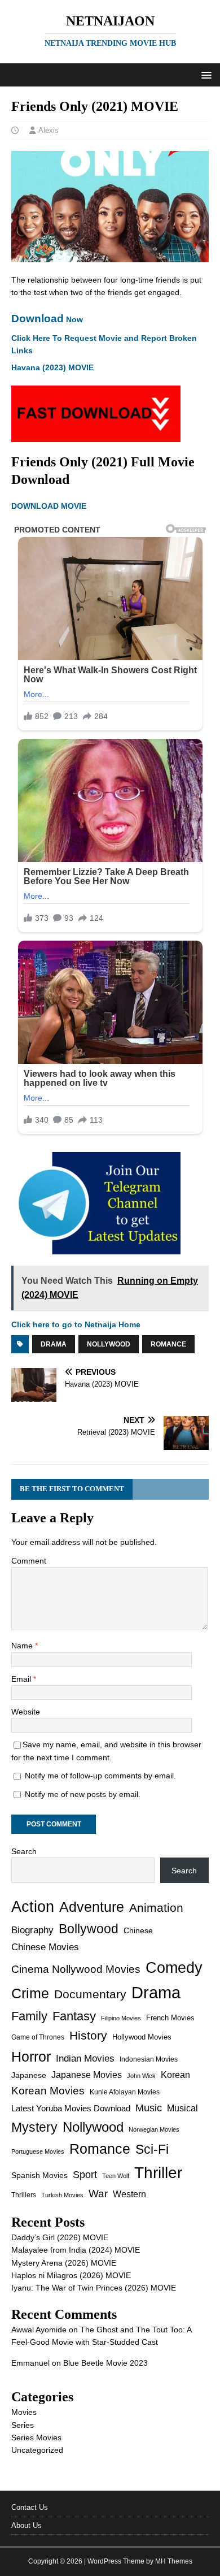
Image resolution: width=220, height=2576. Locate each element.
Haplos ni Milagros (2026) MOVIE (71, 2275)
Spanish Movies (39, 2175)
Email (22, 1679)
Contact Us (30, 2507)
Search (24, 1851)
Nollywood (109, 1344)
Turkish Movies (62, 2195)
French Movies (170, 2018)
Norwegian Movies (154, 2129)
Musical (182, 2108)
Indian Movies (85, 2058)
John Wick (141, 2076)
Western (129, 2194)
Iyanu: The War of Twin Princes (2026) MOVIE (94, 2288)
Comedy (174, 1967)
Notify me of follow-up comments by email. (100, 1776)
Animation (156, 1908)
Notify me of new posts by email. (83, 1794)
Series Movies (36, 2438)
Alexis (49, 130)
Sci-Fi (152, 2149)
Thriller (158, 2173)
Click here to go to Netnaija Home (76, 1324)
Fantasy (74, 2016)
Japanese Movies (87, 2075)
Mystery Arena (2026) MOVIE (64, 2263)
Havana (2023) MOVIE (52, 367)
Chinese (138, 1931)
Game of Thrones (38, 2037)
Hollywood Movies (142, 2037)
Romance (168, 1344)
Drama (54, 1344)
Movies (24, 2412)
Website (26, 1712)
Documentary (90, 1994)
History (88, 2035)
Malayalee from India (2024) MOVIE (76, 2250)
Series (23, 2425)
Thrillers (24, 2195)
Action (33, 1906)
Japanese (29, 2075)
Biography (32, 1930)
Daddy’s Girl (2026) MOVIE (60, 2237)
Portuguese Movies (38, 2151)
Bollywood (89, 1929)
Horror (31, 2057)
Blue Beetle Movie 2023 (105, 2363)
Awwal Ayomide (39, 2330)
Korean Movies (48, 2091)
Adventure (92, 1907)
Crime (30, 1993)
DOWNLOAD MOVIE (50, 506)
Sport (85, 2175)
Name (23, 1646)
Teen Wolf (116, 2176)
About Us (27, 2525)
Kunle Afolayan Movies (125, 2092)
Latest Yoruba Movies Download (71, 2108)
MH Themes (174, 2561)
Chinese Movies (45, 1947)
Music (149, 2108)
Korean (175, 2075)
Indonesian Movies (149, 2059)
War (98, 2194)
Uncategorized (37, 2450)
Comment (29, 1561)
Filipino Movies (121, 2018)
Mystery (34, 2127)
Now (47, 319)
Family (29, 2016)
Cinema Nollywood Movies (76, 1969)
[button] (204, 74)
